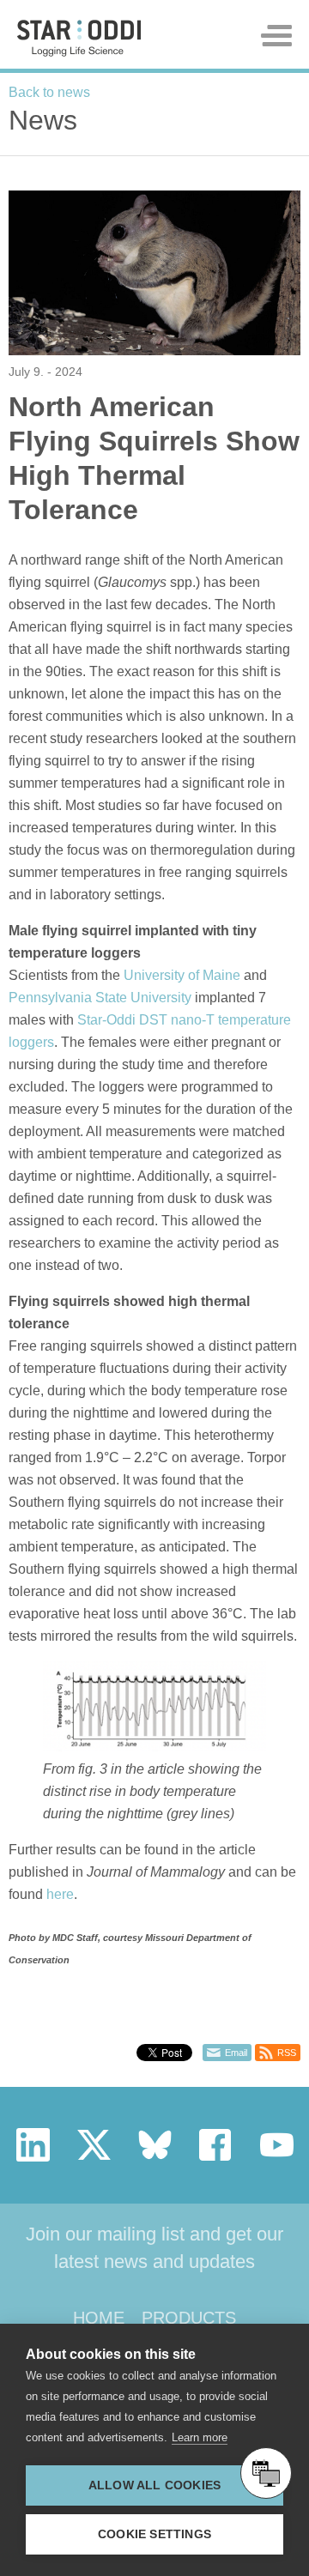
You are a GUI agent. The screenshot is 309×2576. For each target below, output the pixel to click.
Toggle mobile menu (276, 36)
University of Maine (182, 975)
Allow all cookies (154, 2485)
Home (99, 2318)
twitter (94, 2145)
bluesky (155, 2145)
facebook (216, 2145)
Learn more (200, 2437)
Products (189, 2318)
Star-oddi (79, 38)
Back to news (49, 92)
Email (236, 2053)
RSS (287, 2053)
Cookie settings (154, 2534)
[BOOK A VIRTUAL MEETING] (266, 2473)
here (60, 1894)
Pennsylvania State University (100, 998)
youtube (277, 2145)
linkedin (33, 2145)
